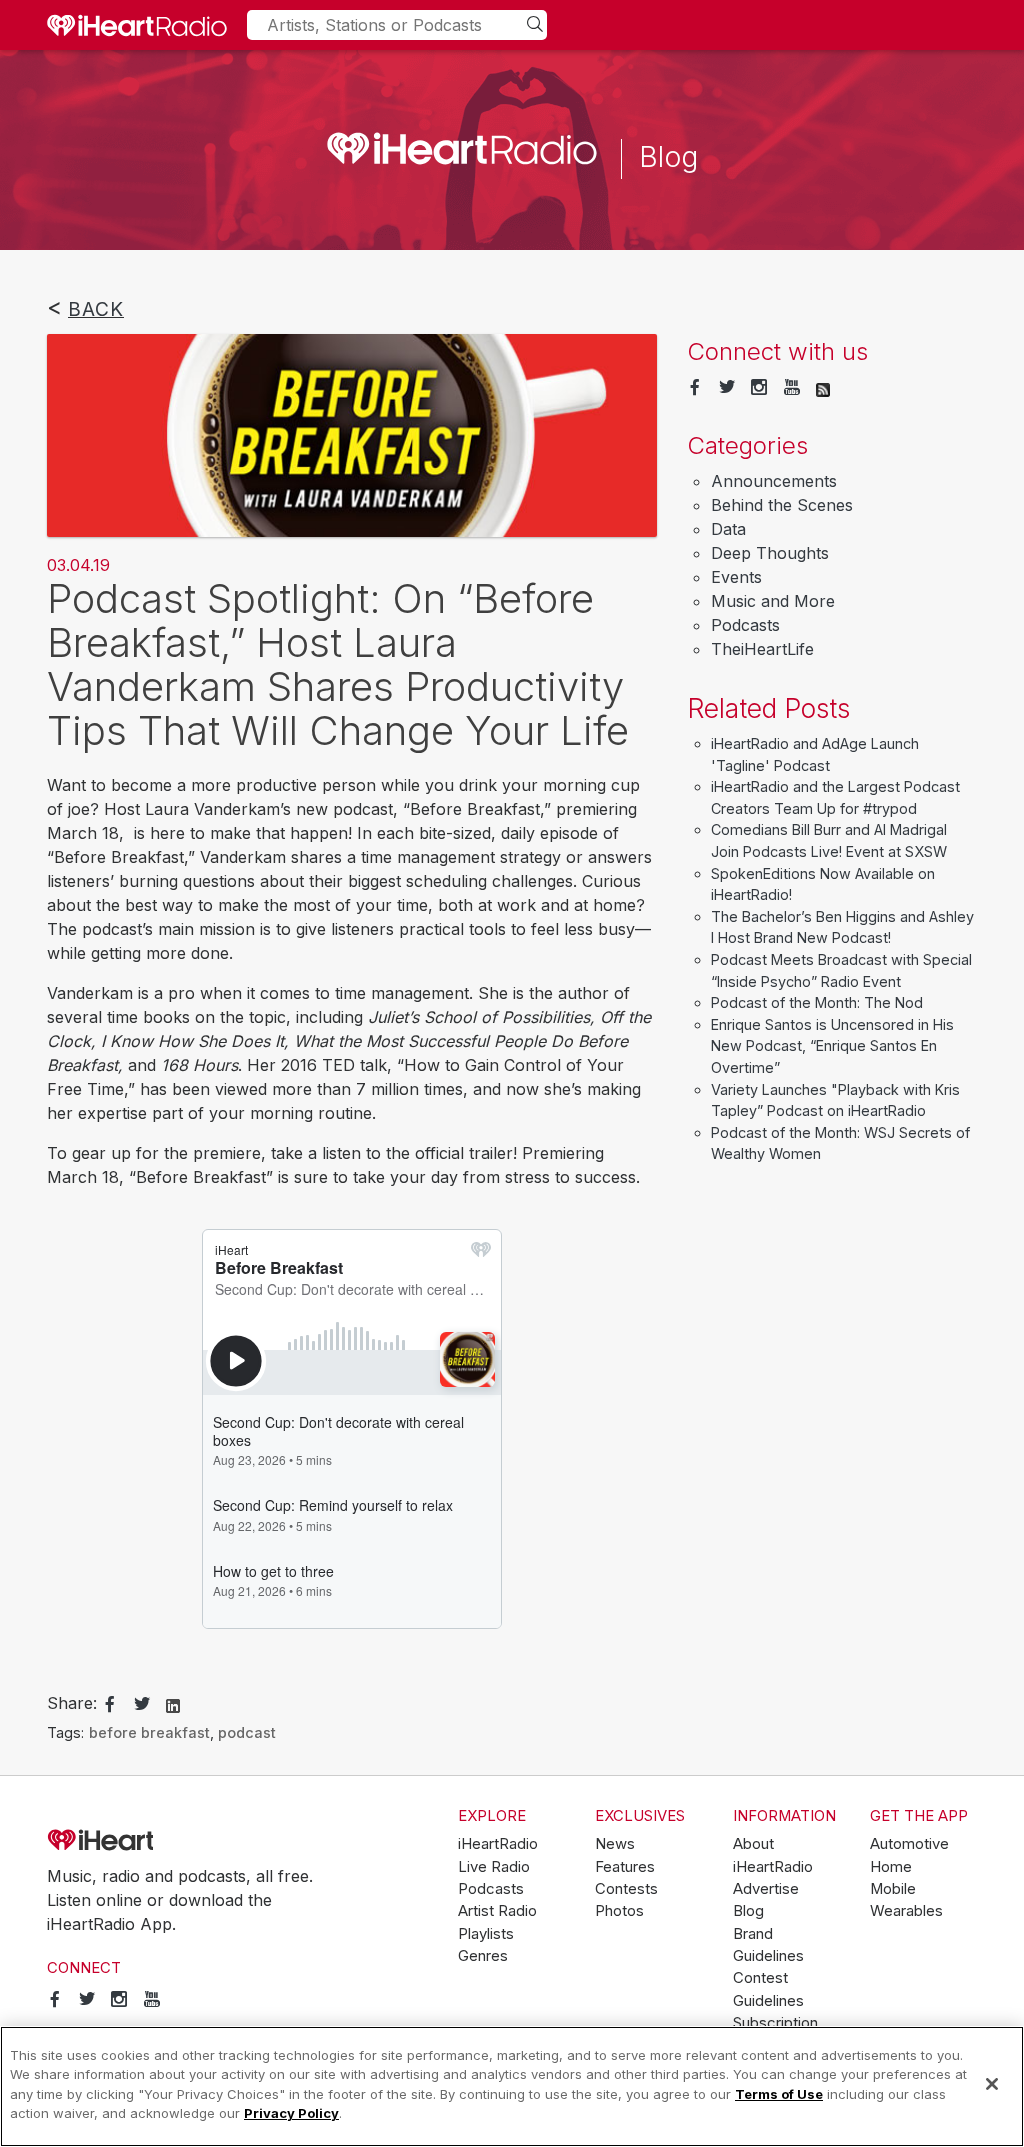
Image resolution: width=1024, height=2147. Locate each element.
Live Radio (494, 1867)
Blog (748, 1911)
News (615, 1844)
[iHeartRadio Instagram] (759, 388)
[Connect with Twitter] (727, 388)
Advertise (766, 1889)
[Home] (137, 25)
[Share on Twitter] (142, 1705)
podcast (247, 1732)
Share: (72, 1703)
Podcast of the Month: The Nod (817, 1002)
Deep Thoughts (770, 553)
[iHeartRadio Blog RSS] (823, 388)
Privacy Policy (291, 2113)
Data (728, 529)
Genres (483, 1956)
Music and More (773, 601)
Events (736, 577)
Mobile (893, 1889)
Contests (626, 1889)
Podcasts (745, 625)
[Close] (992, 2084)
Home (891, 1867)
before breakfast (149, 1732)
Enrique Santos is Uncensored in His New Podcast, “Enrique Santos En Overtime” (832, 1046)
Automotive (909, 1844)
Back (96, 309)
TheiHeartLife (762, 649)
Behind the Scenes (782, 505)
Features (625, 1867)
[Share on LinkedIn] (173, 1704)
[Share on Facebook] (110, 1705)
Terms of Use (779, 2094)
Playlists (486, 1934)
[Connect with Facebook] (695, 388)
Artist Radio (497, 1911)
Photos (619, 1911)
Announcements (774, 481)
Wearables (906, 1911)
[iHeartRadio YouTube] (792, 388)
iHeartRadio (157, 1841)
